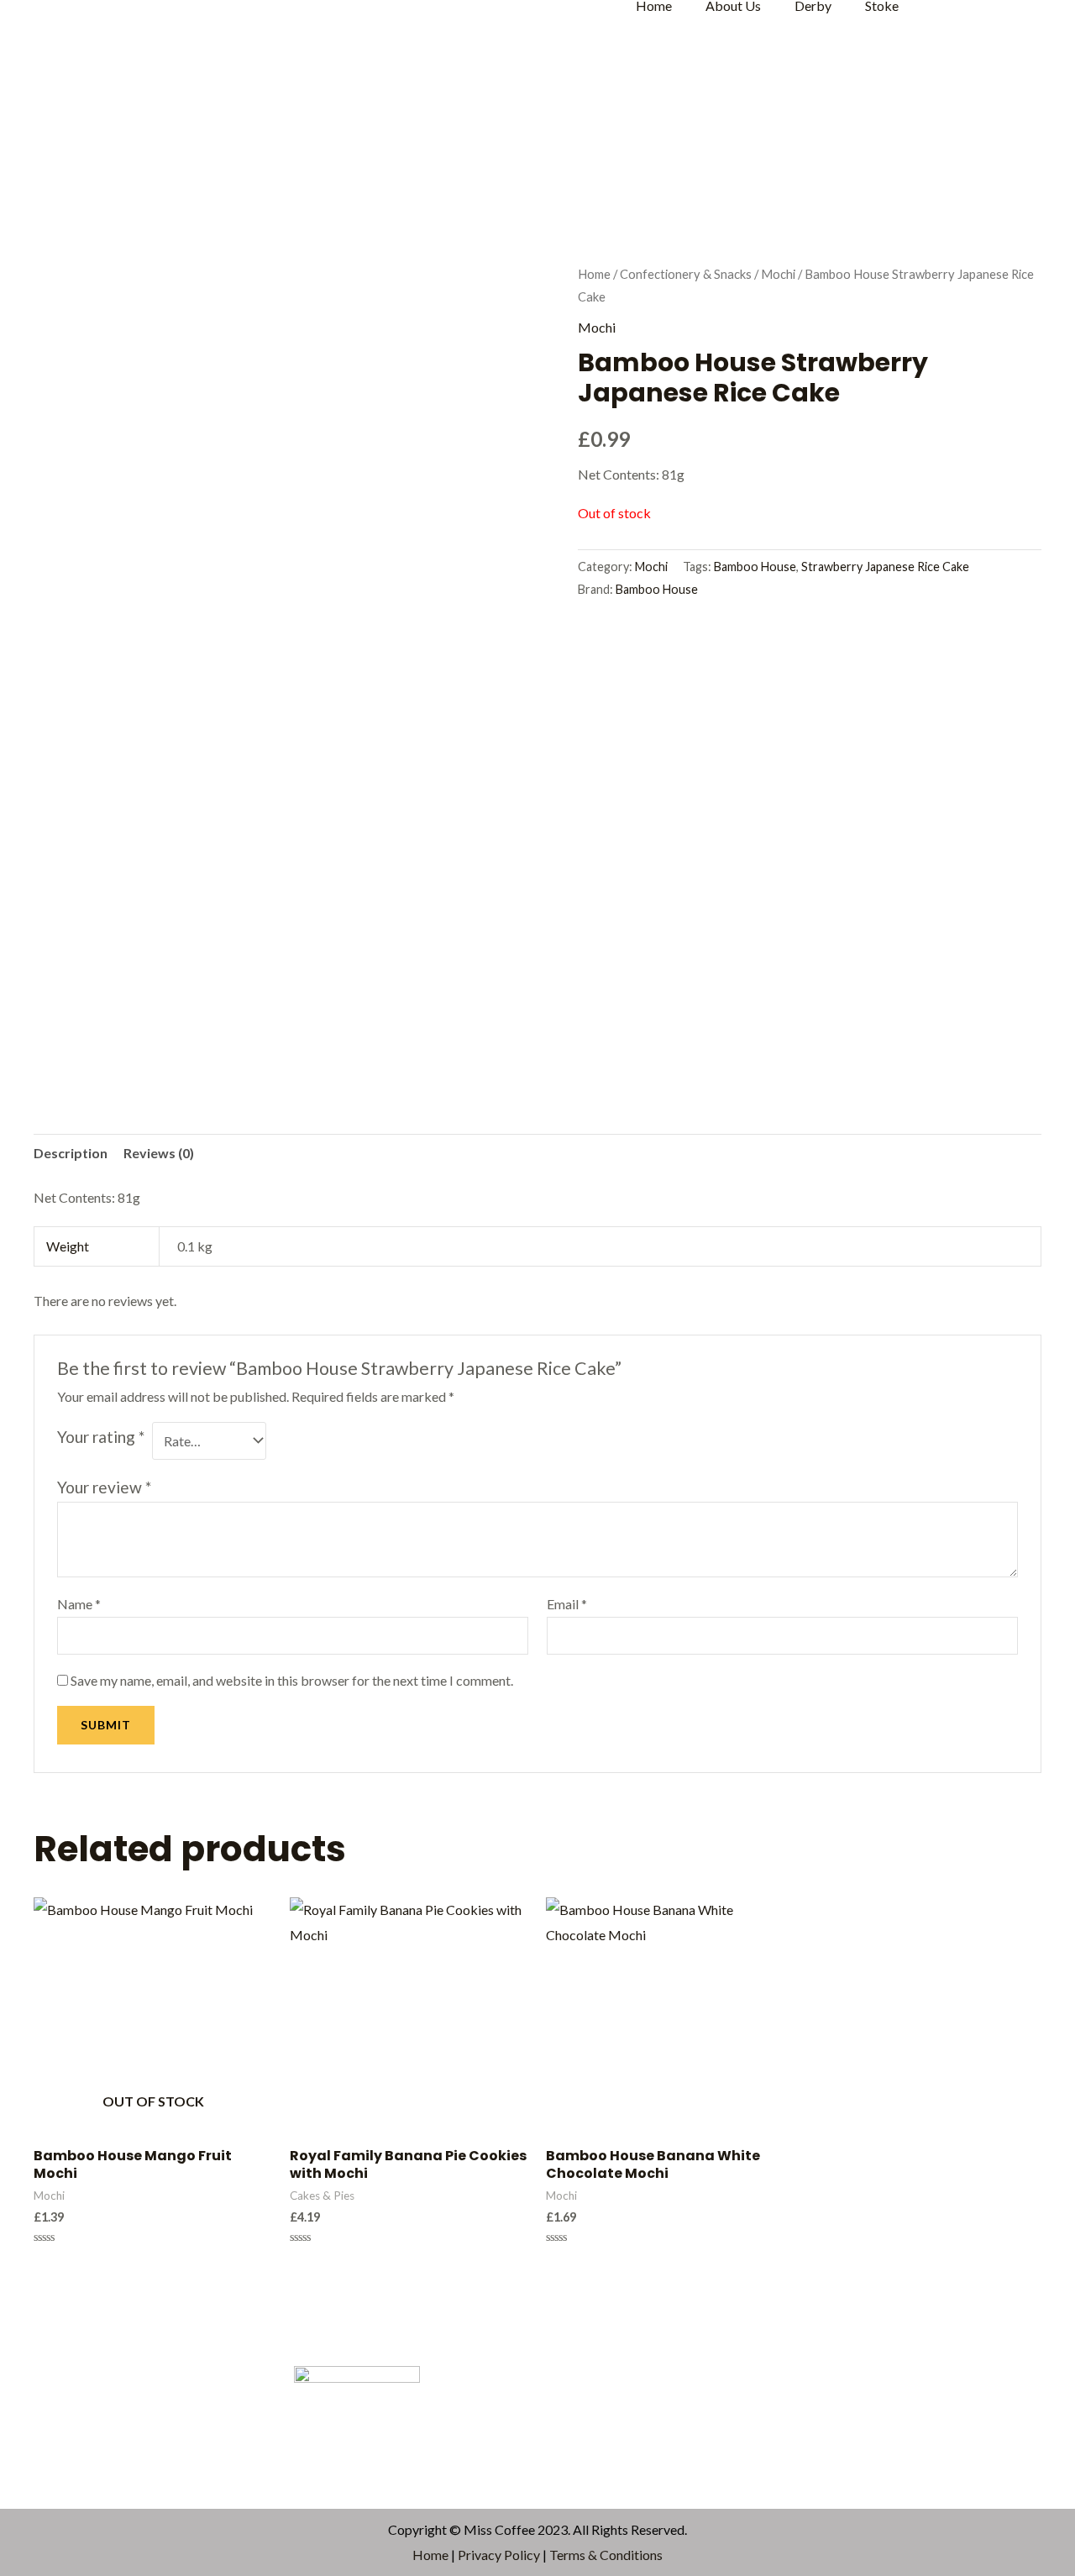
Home (594, 274)
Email (567, 1604)
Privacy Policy (499, 2555)
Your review (104, 1487)
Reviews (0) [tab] (159, 1153)
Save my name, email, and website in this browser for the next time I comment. (292, 1680)
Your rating (101, 1437)
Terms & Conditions (606, 2555)
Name (79, 1604)
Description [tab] (71, 1153)
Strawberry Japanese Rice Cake (885, 567)
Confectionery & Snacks (686, 274)
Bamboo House (755, 567)
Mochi (778, 274)
